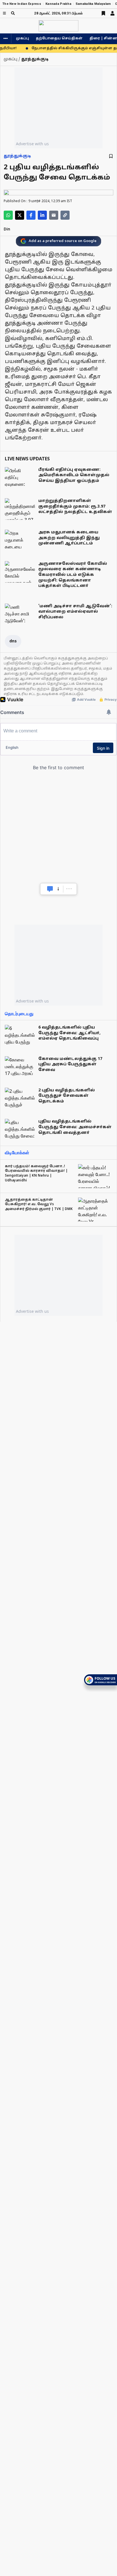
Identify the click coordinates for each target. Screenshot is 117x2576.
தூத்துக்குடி (17, 156)
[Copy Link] (65, 215)
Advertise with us (32, 144)
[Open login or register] (112, 13)
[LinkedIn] (42, 215)
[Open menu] (4, 13)
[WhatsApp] (8, 215)
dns (13, 641)
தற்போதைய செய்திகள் (59, 39)
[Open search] (13, 13)
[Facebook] (31, 215)
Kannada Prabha (58, 4)
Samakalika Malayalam (93, 4)
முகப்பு (22, 39)
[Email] (54, 215)
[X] (20, 215)
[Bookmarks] (103, 13)
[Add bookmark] (111, 156)
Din (7, 229)
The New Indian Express (22, 4)
